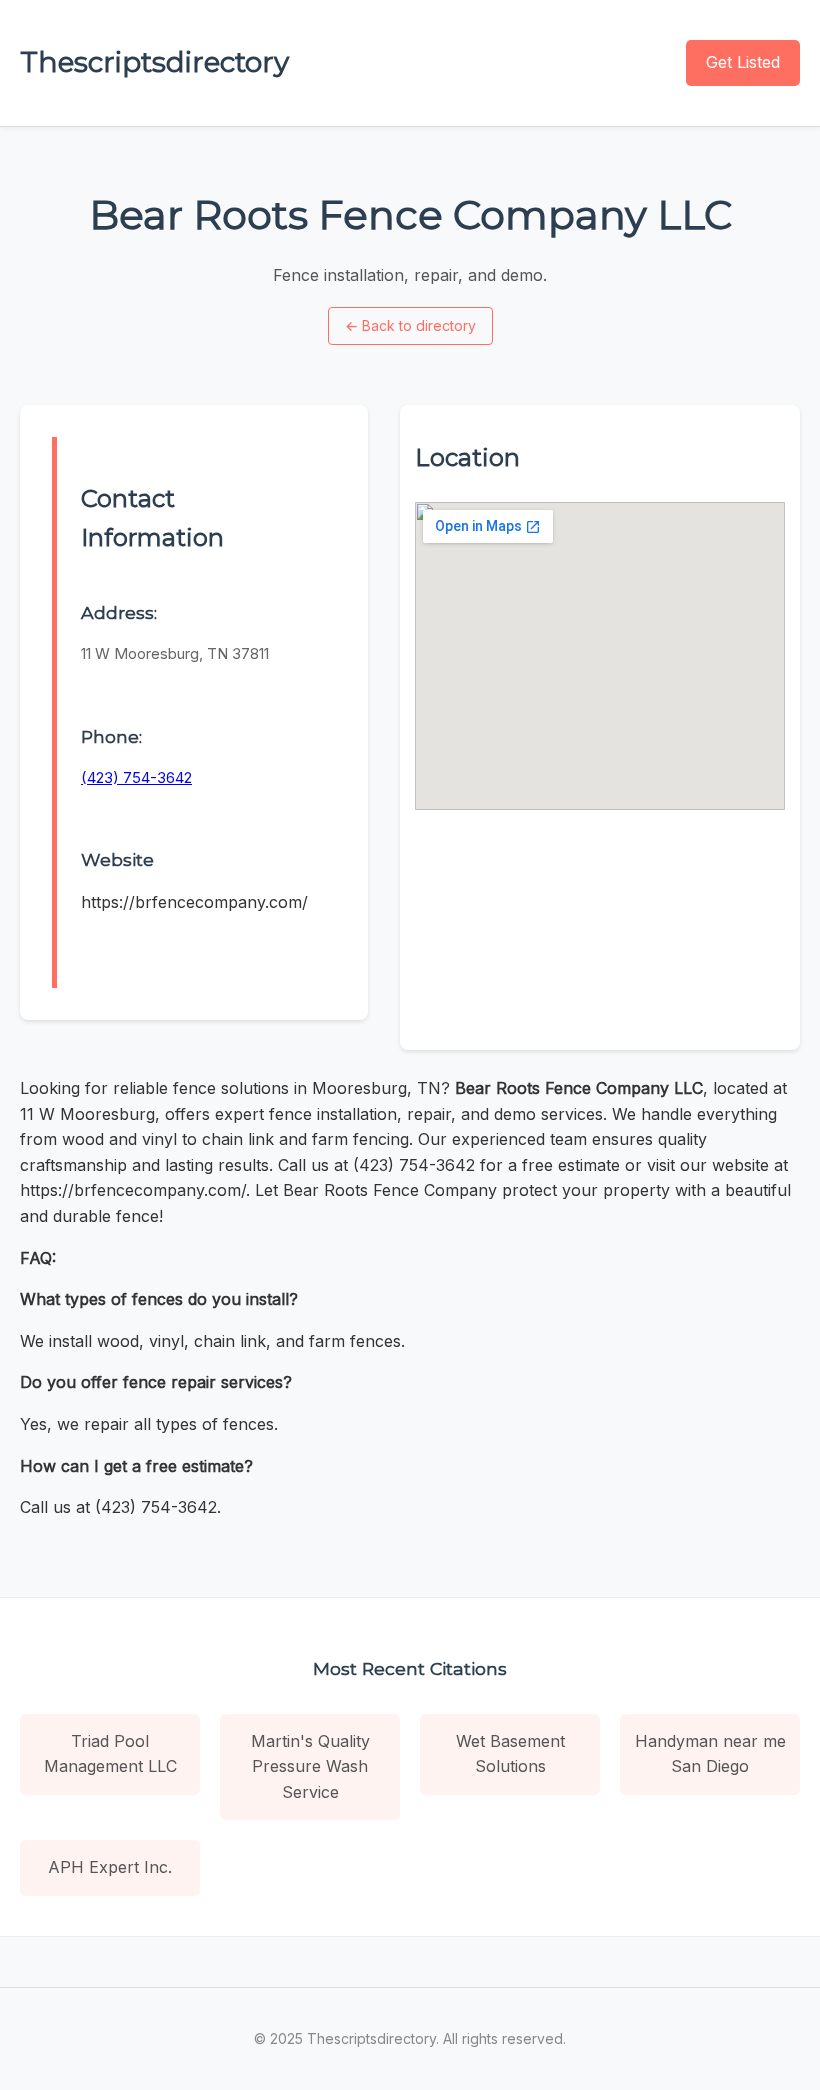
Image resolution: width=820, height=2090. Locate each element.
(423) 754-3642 (136, 777)
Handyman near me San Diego (710, 1754)
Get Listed (743, 62)
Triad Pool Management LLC (110, 1754)
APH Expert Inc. (110, 1867)
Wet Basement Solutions (510, 1754)
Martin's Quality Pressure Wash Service (310, 1766)
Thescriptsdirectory (154, 62)
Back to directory (410, 325)
